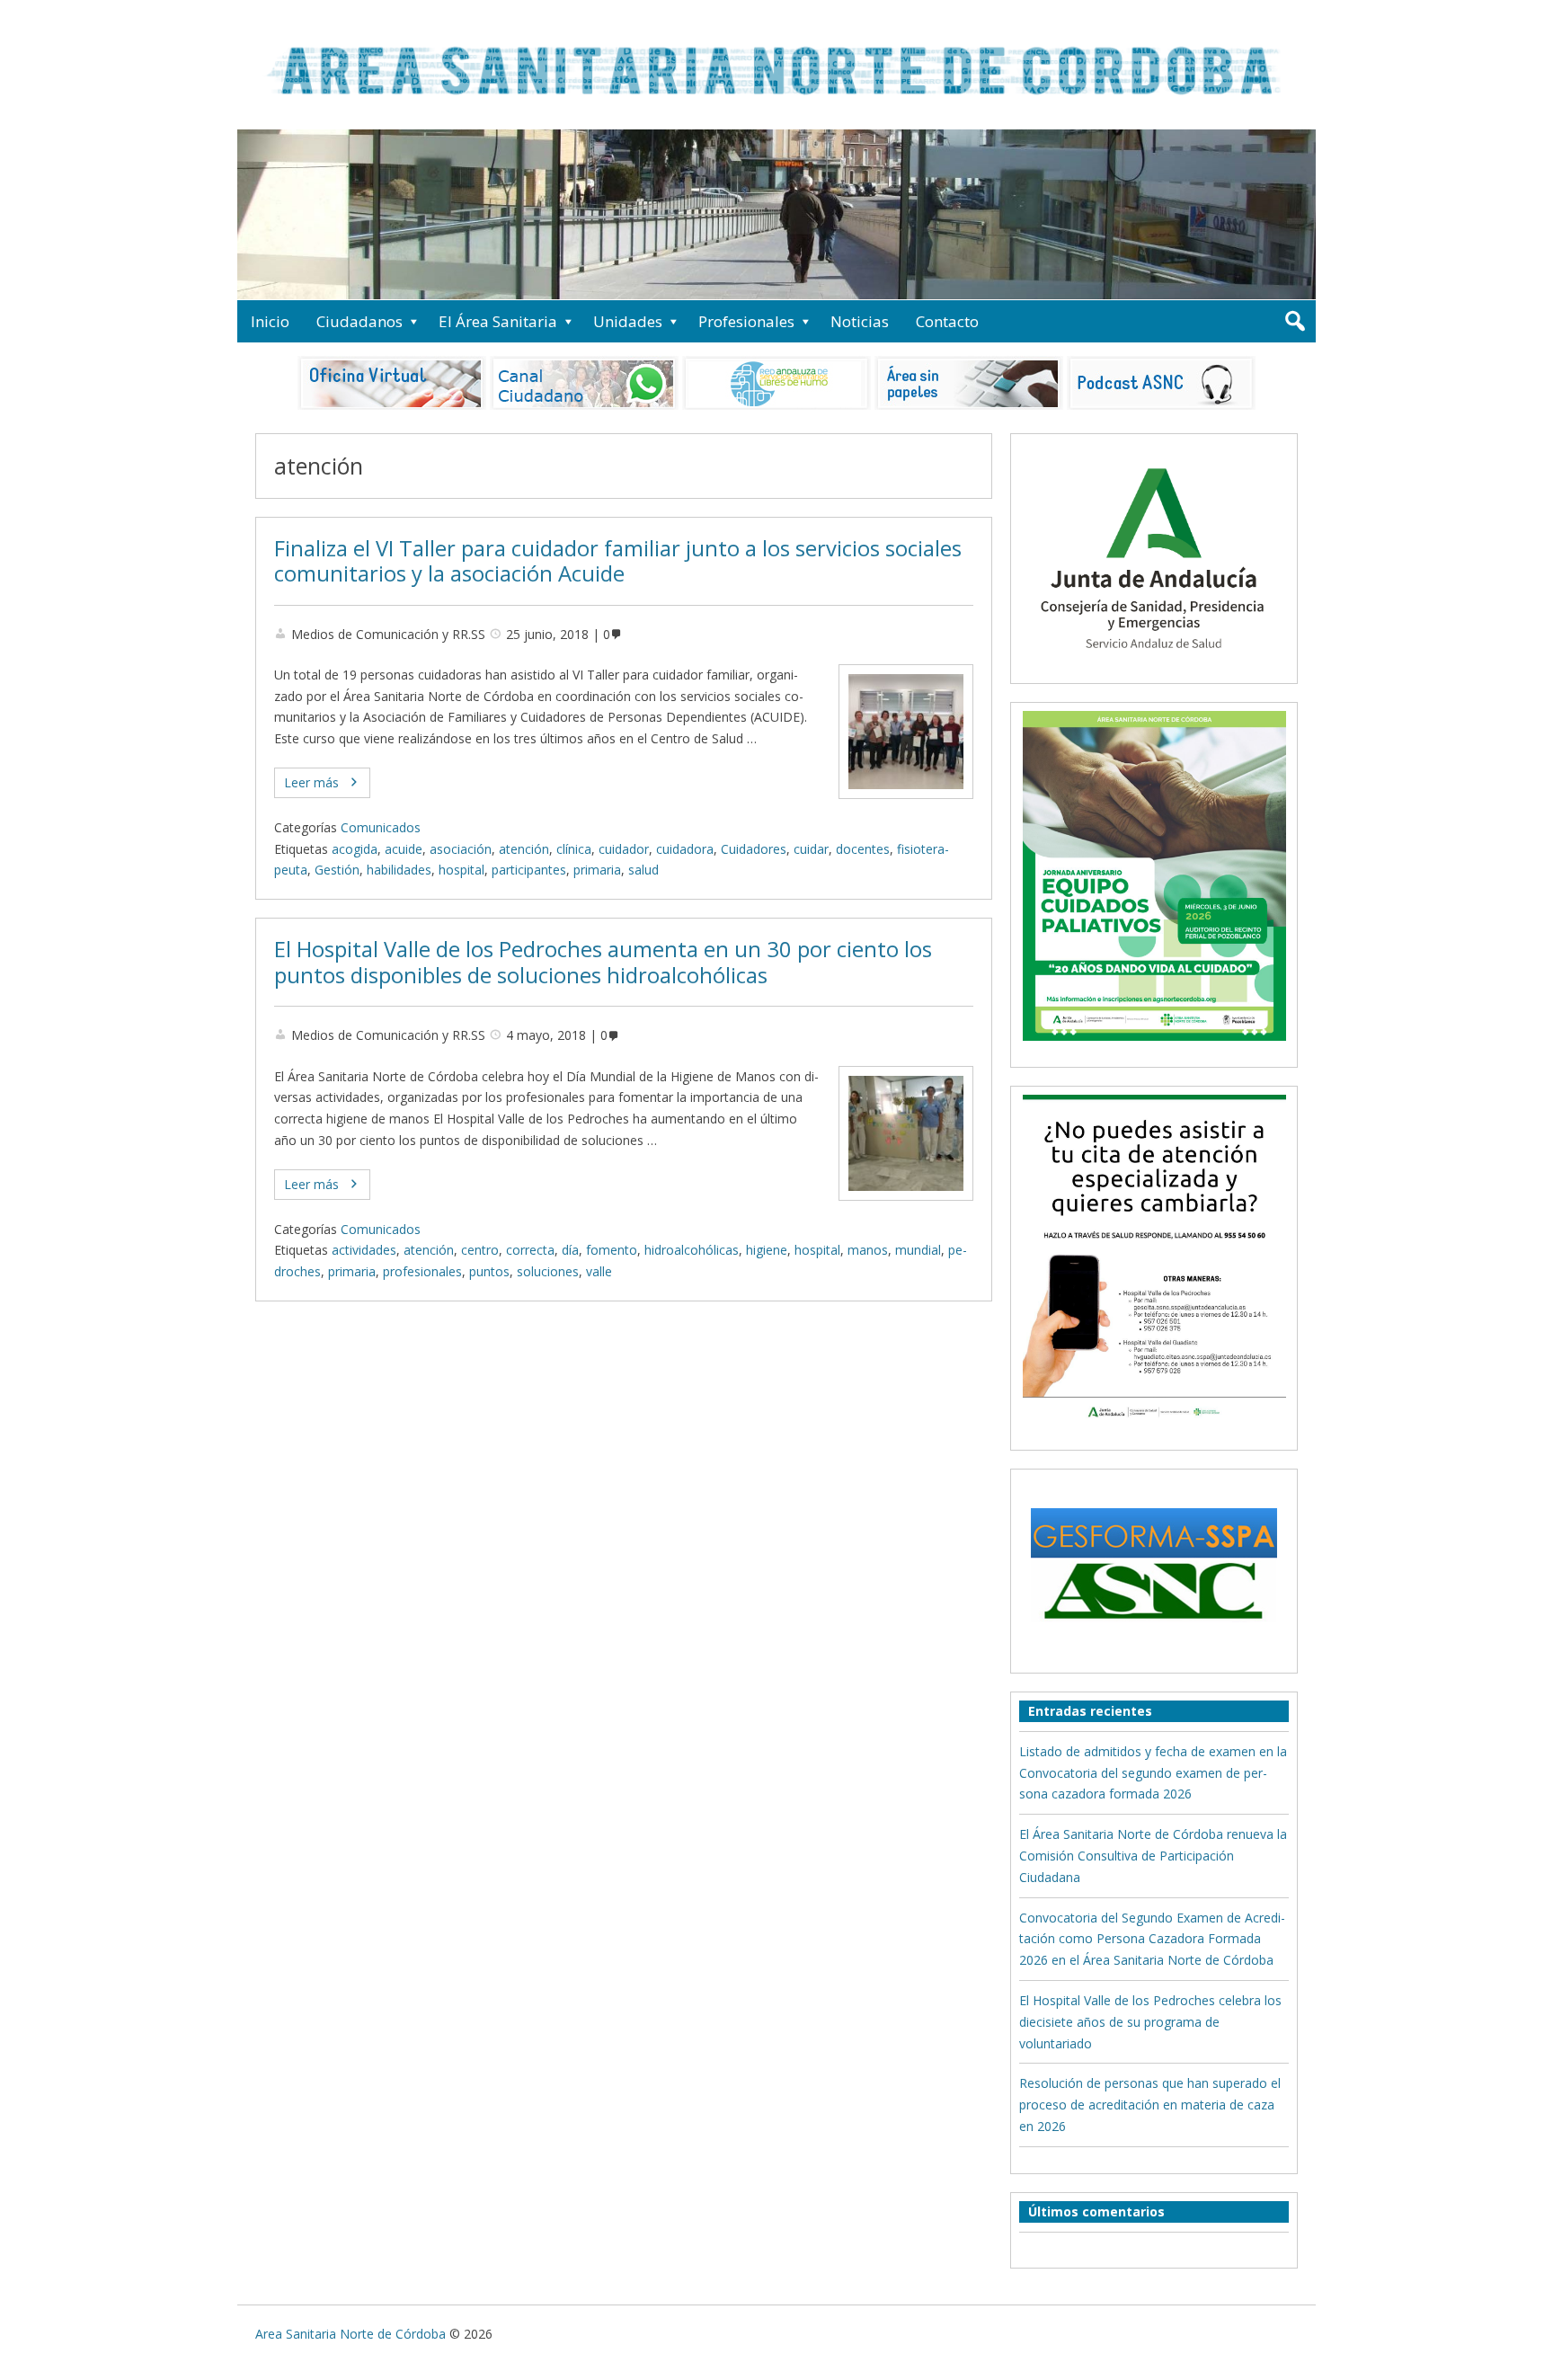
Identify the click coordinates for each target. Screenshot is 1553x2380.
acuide (404, 849)
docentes (863, 849)
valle (599, 1271)
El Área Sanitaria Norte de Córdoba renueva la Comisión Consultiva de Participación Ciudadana (1153, 1856)
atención (524, 849)
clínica (574, 849)
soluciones (548, 1271)
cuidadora (685, 849)
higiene (767, 1250)
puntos (489, 1271)
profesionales (422, 1271)
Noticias (860, 321)
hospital (461, 870)
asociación (461, 849)
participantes (529, 870)
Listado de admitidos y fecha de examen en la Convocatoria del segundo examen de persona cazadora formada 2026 (1153, 1773)
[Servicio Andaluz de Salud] (1154, 665)
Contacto (947, 321)
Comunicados (381, 827)
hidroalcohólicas (692, 1250)
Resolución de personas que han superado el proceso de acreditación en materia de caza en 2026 (1150, 2105)
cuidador (624, 849)
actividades (364, 1250)
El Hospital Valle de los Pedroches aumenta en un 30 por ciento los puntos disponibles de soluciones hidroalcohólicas (603, 962)
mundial (918, 1250)
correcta (530, 1250)
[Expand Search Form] (1295, 321)
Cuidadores (754, 849)
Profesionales (746, 321)
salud (643, 870)
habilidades (399, 870)
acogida (355, 849)
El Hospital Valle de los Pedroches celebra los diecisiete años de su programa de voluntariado (1150, 2022)
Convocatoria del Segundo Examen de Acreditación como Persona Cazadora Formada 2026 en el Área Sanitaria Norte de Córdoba (1152, 1939)
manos (868, 1250)
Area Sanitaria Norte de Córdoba (351, 2334)
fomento (612, 1250)
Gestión (337, 870)
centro (480, 1250)
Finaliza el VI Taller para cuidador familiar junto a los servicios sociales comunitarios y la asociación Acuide (618, 561)
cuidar (811, 849)
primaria (597, 870)
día (570, 1250)
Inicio (270, 321)
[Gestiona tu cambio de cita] (1154, 875)
